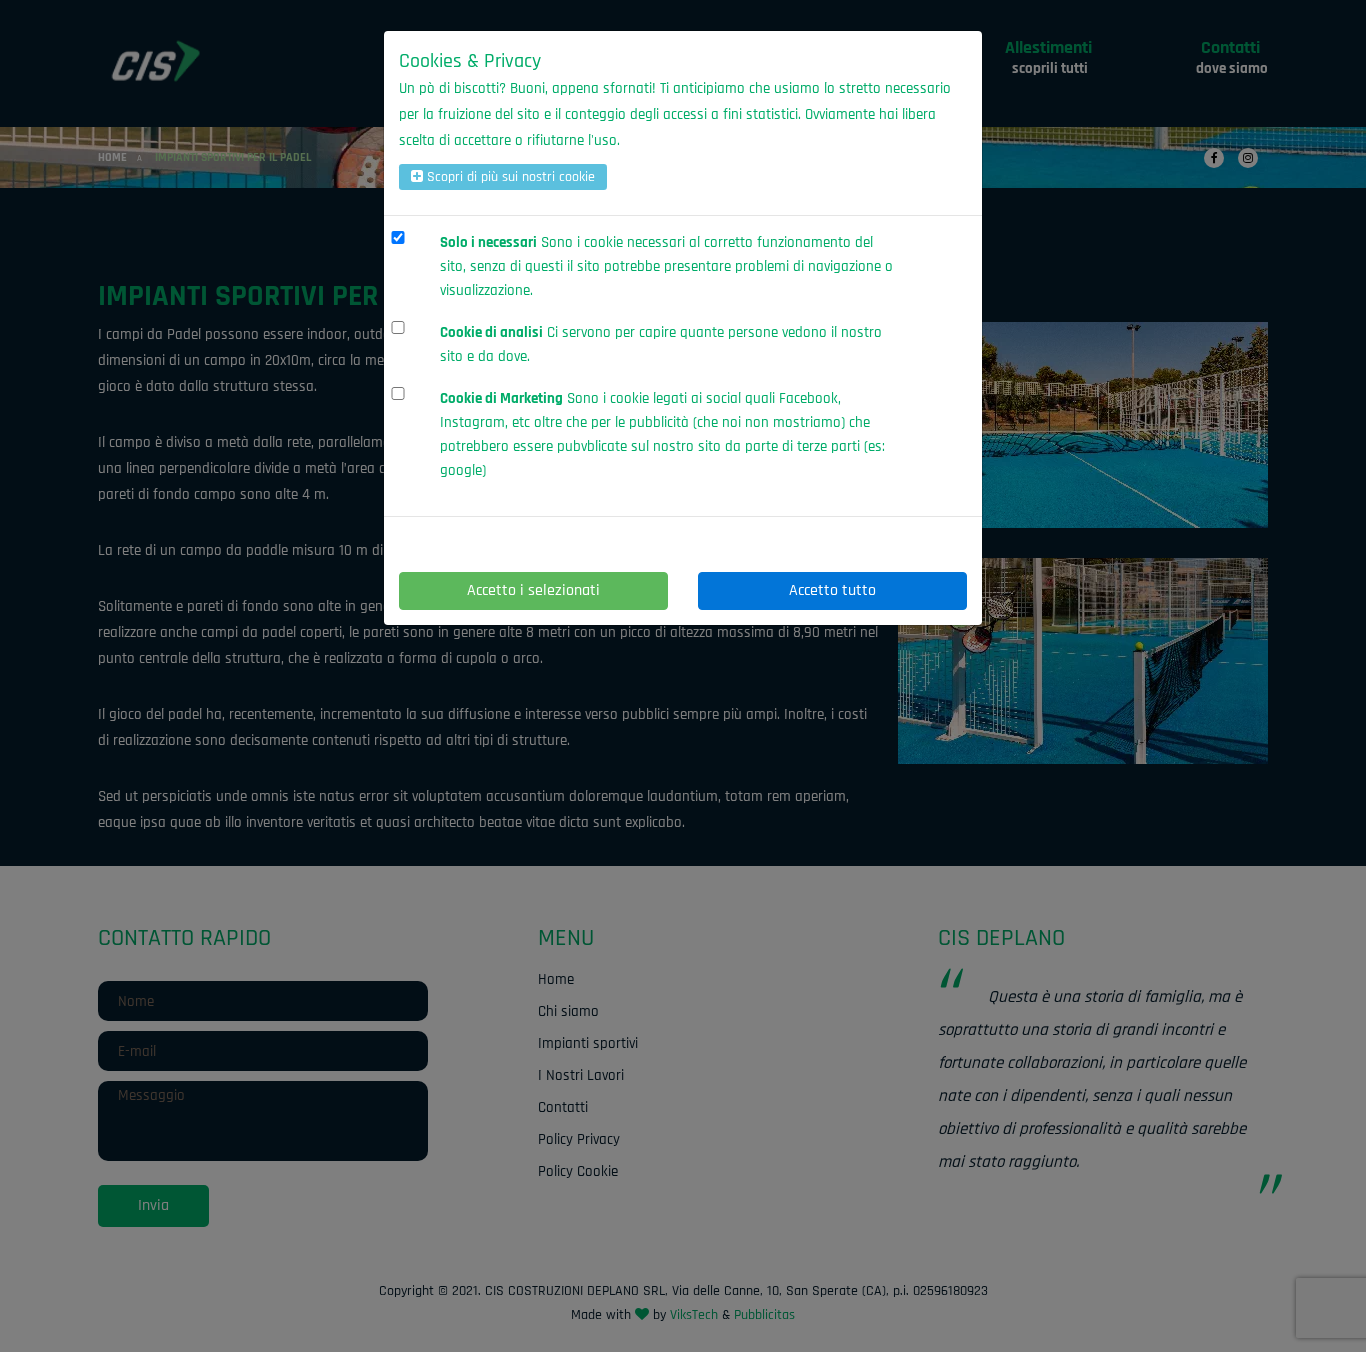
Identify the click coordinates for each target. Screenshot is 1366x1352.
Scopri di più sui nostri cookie (509, 177)
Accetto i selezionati (533, 590)
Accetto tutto (832, 590)
